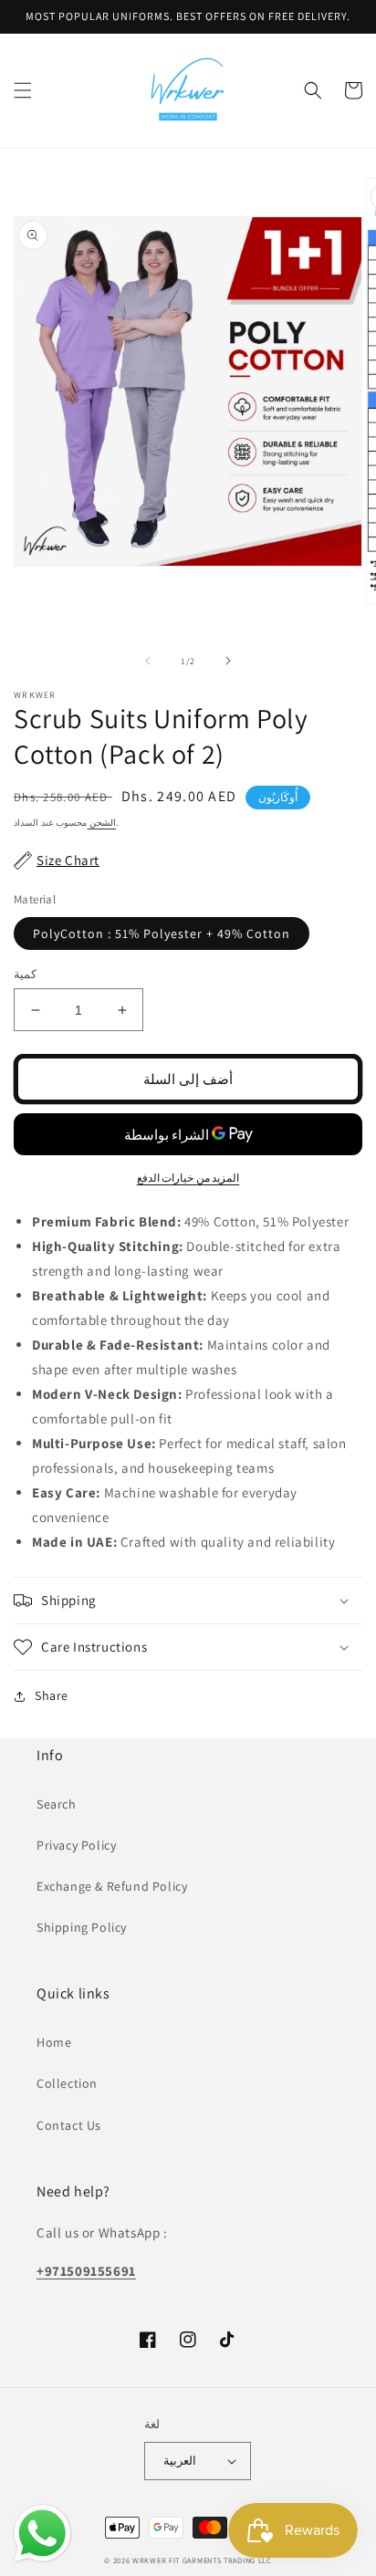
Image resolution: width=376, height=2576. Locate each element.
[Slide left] (148, 661)
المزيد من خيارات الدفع (188, 1178)
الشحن (101, 823)
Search (57, 1804)
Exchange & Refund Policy (112, 1886)
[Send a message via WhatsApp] (42, 2534)
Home (54, 2042)
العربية (180, 2461)
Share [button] (52, 1695)
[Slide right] (228, 661)
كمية (25, 974)
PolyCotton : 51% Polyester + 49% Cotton (162, 933)
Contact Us (69, 2125)
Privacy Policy (76, 1845)
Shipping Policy (82, 1927)
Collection (67, 2083)
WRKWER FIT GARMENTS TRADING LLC (202, 2560)
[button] (23, 90)
